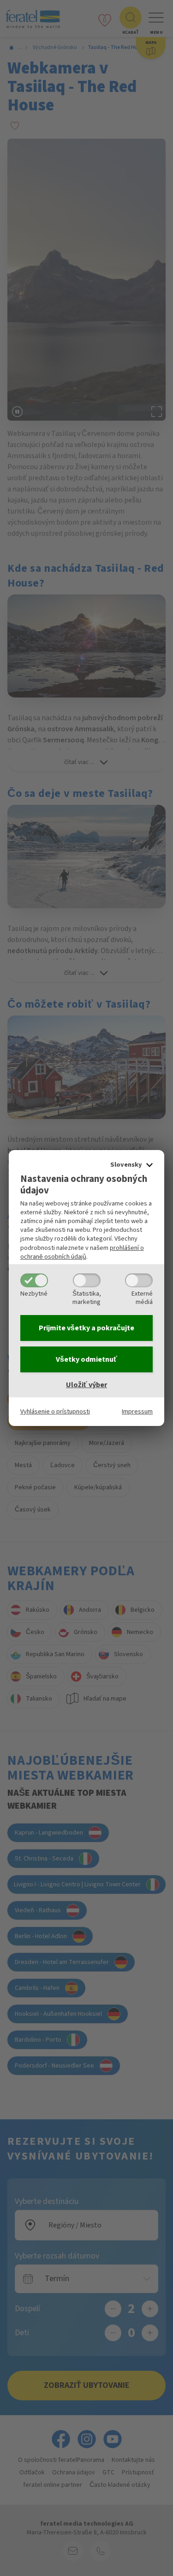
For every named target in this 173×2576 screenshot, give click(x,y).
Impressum (137, 1411)
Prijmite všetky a (86, 1328)
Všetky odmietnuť (86, 1359)
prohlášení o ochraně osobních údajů (82, 1252)
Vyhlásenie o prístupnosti (55, 1411)
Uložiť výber (86, 1385)
